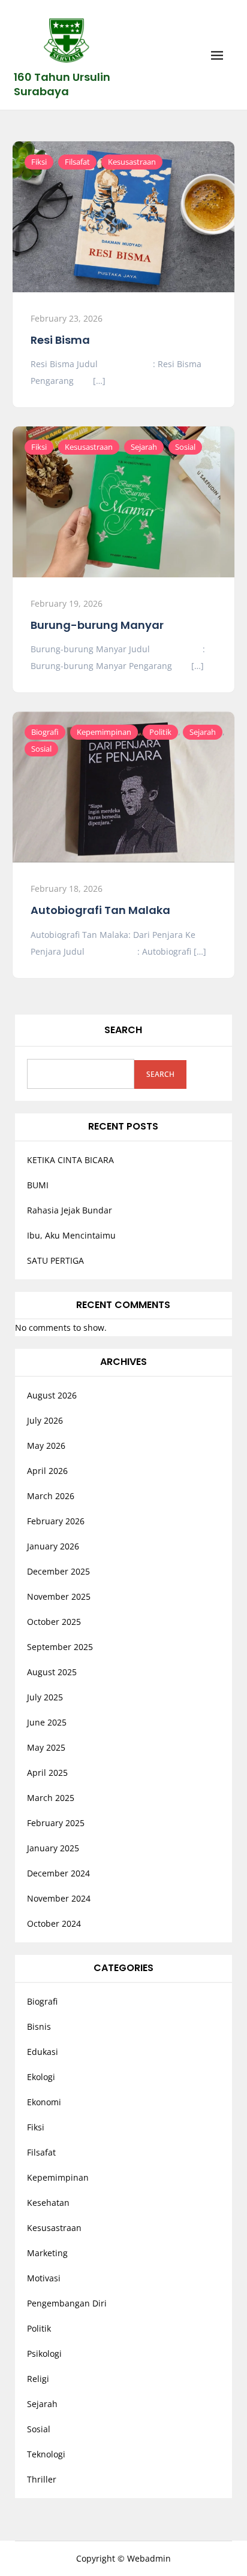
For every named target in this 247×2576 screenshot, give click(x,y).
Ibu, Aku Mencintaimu (71, 1235)
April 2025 (47, 1773)
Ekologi (41, 2077)
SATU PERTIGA (55, 1260)
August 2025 (52, 1672)
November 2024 (59, 1898)
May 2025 (46, 1747)
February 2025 (56, 1823)
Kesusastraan (132, 162)
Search (123, 1030)
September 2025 (60, 1647)
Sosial (185, 447)
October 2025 (54, 1622)
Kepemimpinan (104, 732)
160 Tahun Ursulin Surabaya (62, 84)
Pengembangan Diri (67, 2303)
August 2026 (52, 1395)
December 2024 (58, 1873)
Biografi (45, 732)
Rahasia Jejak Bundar (70, 1210)
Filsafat (77, 162)
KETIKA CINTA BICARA (70, 1160)
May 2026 (46, 1446)
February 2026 (56, 1521)
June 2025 (47, 1722)
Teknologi (46, 2454)
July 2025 (45, 1697)
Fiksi (39, 162)
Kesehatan (48, 2203)
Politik (160, 732)
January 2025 (53, 1848)
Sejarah (144, 447)
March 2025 (51, 1798)
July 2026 (45, 1420)
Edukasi (43, 2052)
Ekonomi (44, 2102)
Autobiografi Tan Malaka (100, 910)
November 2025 (59, 1596)
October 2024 (54, 1923)
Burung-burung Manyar (97, 625)
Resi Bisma (60, 340)
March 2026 (51, 1496)
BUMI (38, 1185)
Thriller (42, 2479)
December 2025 (58, 1571)
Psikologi (44, 2353)
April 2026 (47, 1471)
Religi (38, 2379)
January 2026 (53, 1546)
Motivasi (44, 2278)
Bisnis (39, 2026)
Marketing (47, 2253)
